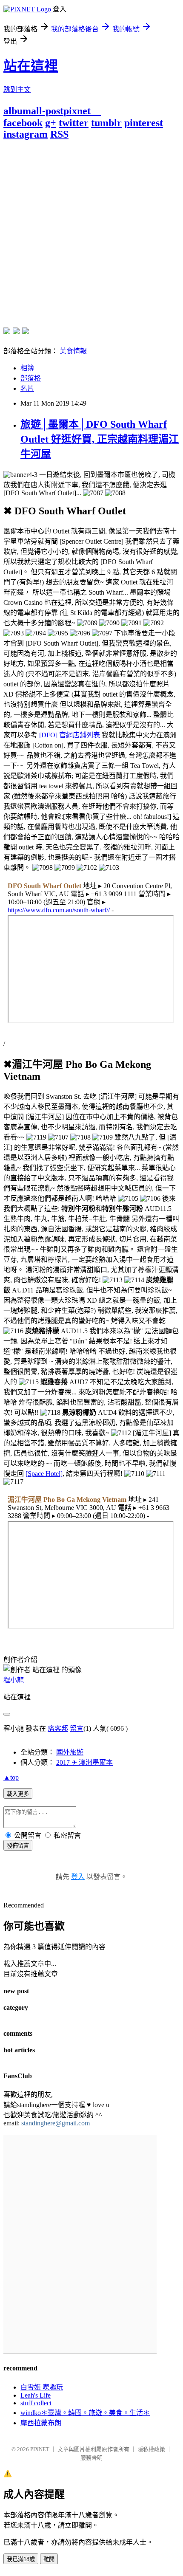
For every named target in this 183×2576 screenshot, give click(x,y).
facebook (23, 123)
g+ (51, 123)
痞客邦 (58, 1728)
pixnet (77, 111)
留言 (77, 1728)
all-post (47, 111)
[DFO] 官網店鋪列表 (70, 735)
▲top (11, 1777)
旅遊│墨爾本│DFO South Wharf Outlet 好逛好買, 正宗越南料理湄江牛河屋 (100, 439)
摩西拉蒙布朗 (41, 2423)
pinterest (144, 123)
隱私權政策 (151, 2449)
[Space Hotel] (44, 1474)
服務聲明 (91, 2458)
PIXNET (40, 2449)
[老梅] (7, 331)
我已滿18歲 (21, 2559)
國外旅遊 (70, 1752)
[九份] (26, 331)
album (17, 111)
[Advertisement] (91, 231)
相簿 (27, 368)
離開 (49, 2559)
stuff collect (36, 2403)
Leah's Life (36, 2395)
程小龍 (14, 1680)
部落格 (31, 378)
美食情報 (73, 351)
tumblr (106, 123)
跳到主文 (17, 89)
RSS (59, 134)
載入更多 (18, 1794)
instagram (26, 134)
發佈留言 (18, 1846)
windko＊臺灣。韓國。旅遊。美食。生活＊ (85, 2413)
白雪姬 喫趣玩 (42, 2387)
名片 (27, 388)
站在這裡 (31, 66)
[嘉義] (16, 331)
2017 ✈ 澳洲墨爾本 (84, 1762)
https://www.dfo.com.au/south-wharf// (59, 910)
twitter (74, 123)
